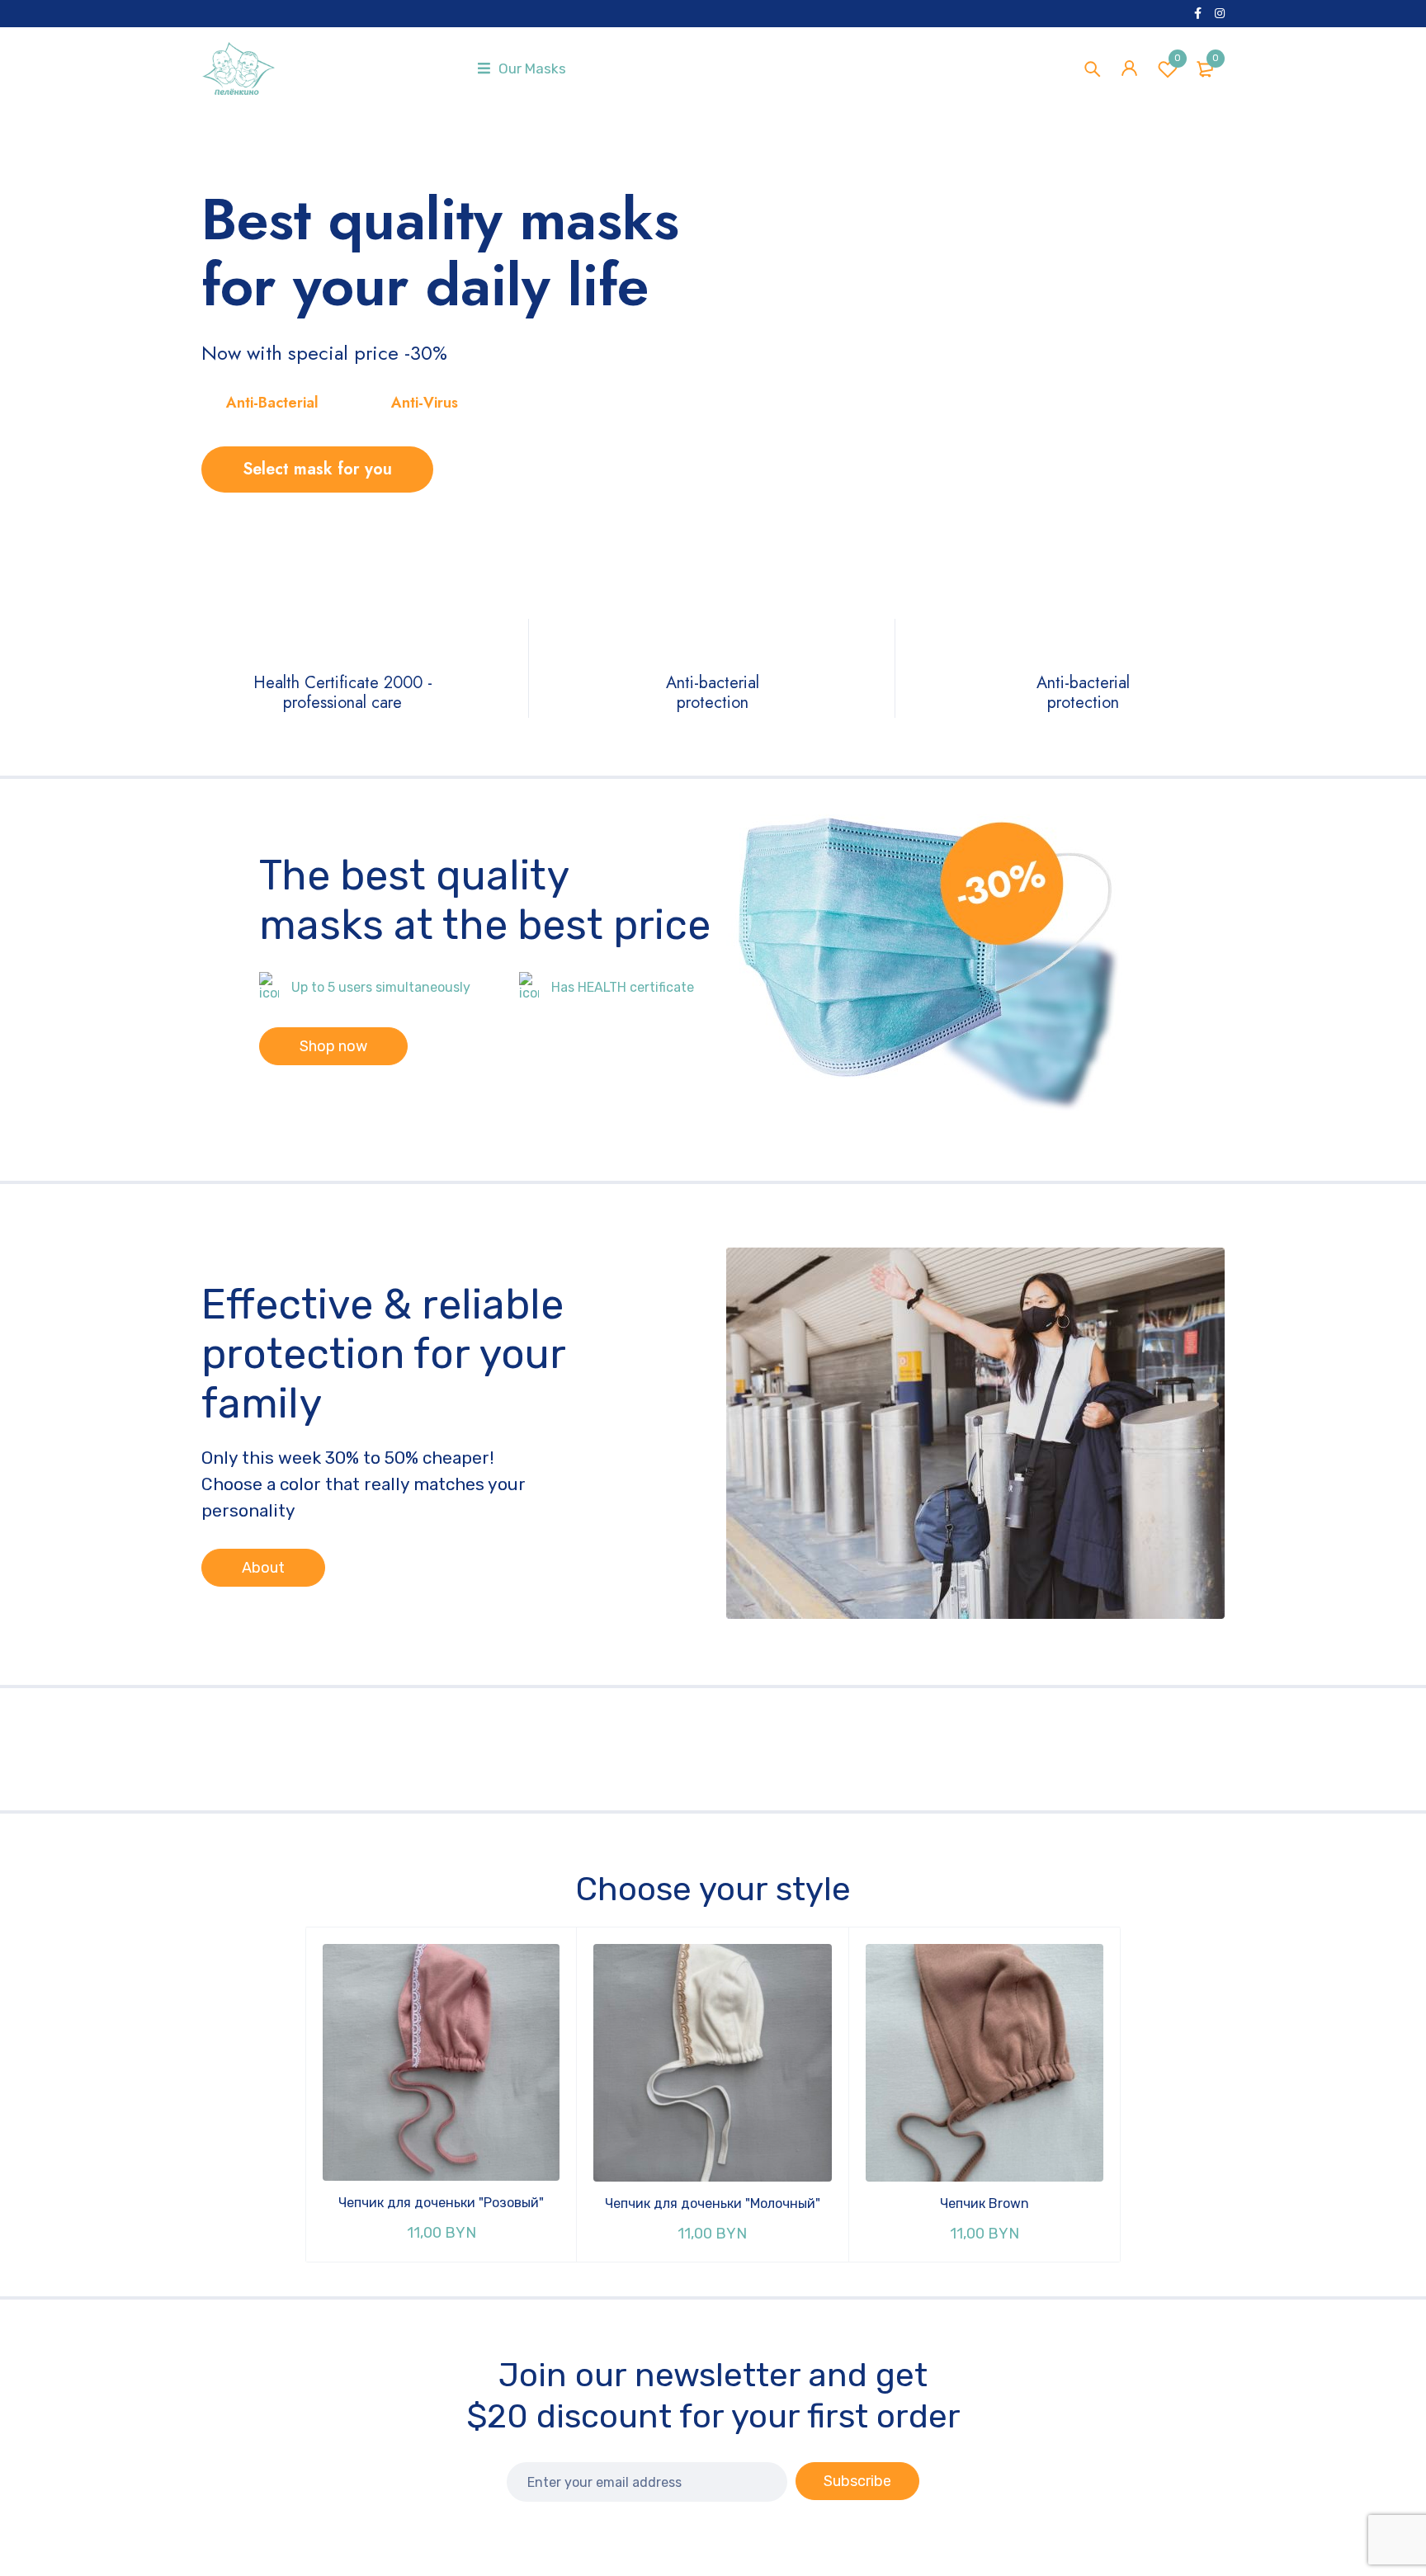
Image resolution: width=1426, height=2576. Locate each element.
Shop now (333, 1046)
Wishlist (1178, 58)
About (263, 1568)
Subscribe (857, 2481)
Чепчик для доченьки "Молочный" (713, 2203)
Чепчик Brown (985, 2203)
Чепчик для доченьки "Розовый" (441, 2203)
